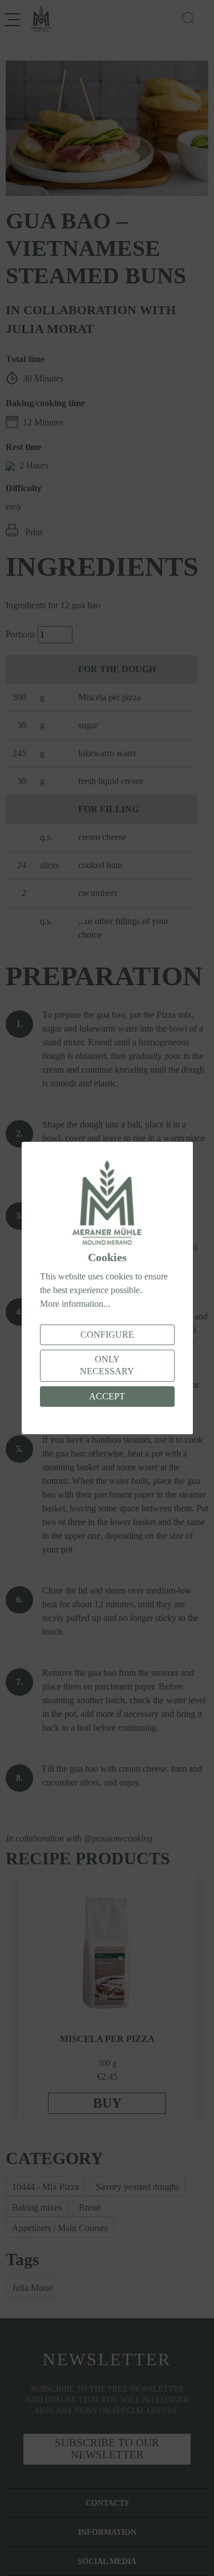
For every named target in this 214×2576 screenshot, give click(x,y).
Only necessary (107, 1365)
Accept (107, 1396)
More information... (75, 1304)
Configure (107, 1335)
